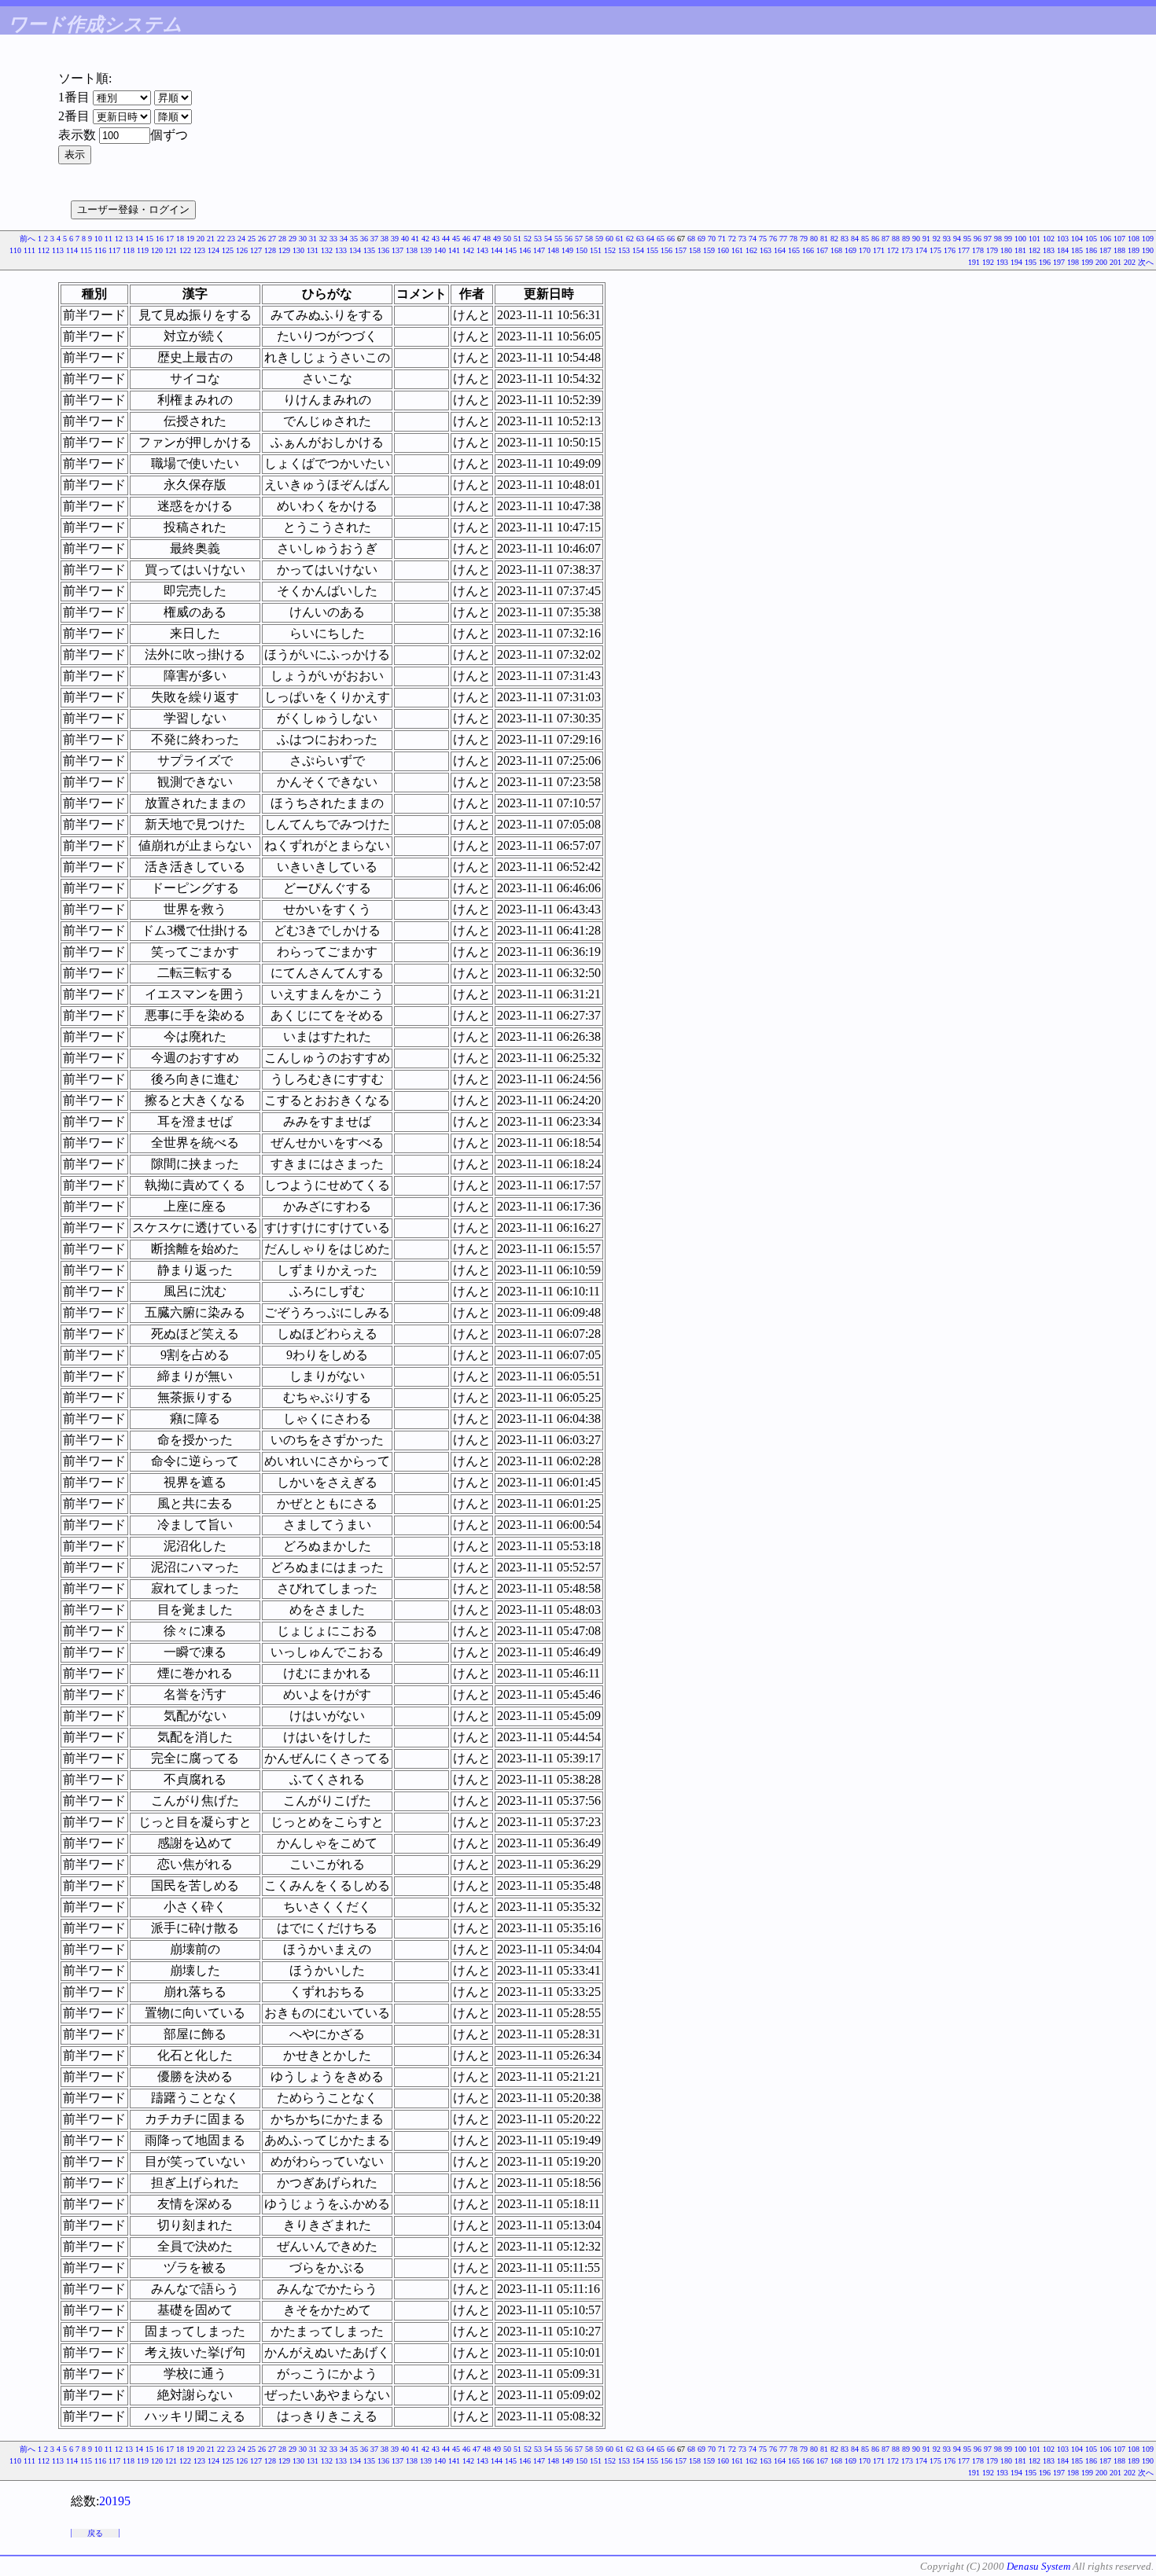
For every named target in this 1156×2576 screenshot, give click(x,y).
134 (355, 250)
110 (15, 250)
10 (98, 239)
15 (149, 239)
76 (773, 239)
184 (1063, 250)
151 (596, 250)
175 (935, 250)
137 (398, 250)
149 (567, 250)
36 (364, 239)
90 (916, 239)
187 (1105, 250)
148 (553, 250)
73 (742, 239)
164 (780, 250)
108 (1134, 239)
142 (468, 250)
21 (211, 239)
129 (284, 250)
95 (967, 239)
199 (1087, 262)
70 (712, 239)
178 (978, 250)
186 (1091, 250)
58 (589, 239)
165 (794, 250)
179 (992, 250)
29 (293, 239)
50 (507, 239)
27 (272, 239)
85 (865, 239)
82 (834, 239)
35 (354, 239)
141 (454, 250)
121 (171, 250)
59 (599, 239)
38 (385, 239)
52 (528, 239)
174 (921, 250)
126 (242, 250)
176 (950, 250)
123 (199, 250)
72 (732, 239)
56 (569, 239)
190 (1148, 250)
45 (456, 239)
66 (671, 239)
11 (109, 239)
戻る (95, 2533)
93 (947, 239)
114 (72, 250)
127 (256, 250)
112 (44, 250)
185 (1077, 250)
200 (1101, 262)
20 (201, 239)
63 (640, 239)
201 (1116, 262)
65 (661, 239)
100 (1020, 239)
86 (875, 239)
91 (926, 239)
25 (252, 239)
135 (369, 250)
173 (907, 250)
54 (548, 239)
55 (558, 239)
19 (190, 239)
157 (681, 250)
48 (487, 239)
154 (638, 250)
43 (436, 239)
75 (763, 239)
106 (1105, 239)
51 (517, 239)
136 (383, 250)
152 (610, 250)
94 (957, 239)
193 (1002, 262)
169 (850, 250)
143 (482, 250)
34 (344, 239)
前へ (28, 239)
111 (29, 250)
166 (808, 250)
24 (241, 239)
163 (766, 250)
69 (701, 239)
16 (160, 239)
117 (114, 250)
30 (303, 239)
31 (313, 239)
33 (333, 239)
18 (180, 239)
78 (793, 239)
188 (1119, 250)
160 (723, 250)
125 (228, 250)
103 (1063, 239)
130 (298, 250)
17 (170, 239)
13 (129, 239)
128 (270, 250)
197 (1059, 262)
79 (804, 239)
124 (214, 250)
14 (139, 239)
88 (896, 239)
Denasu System (1038, 2566)
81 (824, 239)
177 (964, 250)
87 (885, 239)
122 (185, 250)
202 (1130, 262)
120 (157, 250)
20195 (115, 2501)
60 (609, 239)
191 (974, 262)
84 (855, 239)
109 (1148, 239)
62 (630, 239)
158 (695, 250)
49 (497, 239)
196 (1045, 262)
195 (1031, 262)
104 (1077, 239)
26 (262, 239)
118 (129, 250)
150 (582, 250)
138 (412, 250)
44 (446, 239)
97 (988, 239)
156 (666, 250)
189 (1134, 250)
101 (1035, 239)
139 (426, 250)
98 (998, 239)
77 (783, 239)
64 (650, 239)
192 (988, 262)
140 (440, 250)
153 (624, 250)
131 (313, 250)
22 (221, 239)
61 (620, 239)
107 (1119, 239)
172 (893, 250)
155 (652, 250)
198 (1073, 262)
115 (86, 250)
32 (323, 239)
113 (58, 250)
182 (1035, 250)
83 (845, 239)
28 (282, 239)
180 (1006, 250)
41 (415, 239)
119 (143, 250)
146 (525, 250)
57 (579, 239)
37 (374, 239)
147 (539, 250)
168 (836, 250)
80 (814, 239)
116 (100, 250)
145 (511, 250)
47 (477, 239)
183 (1049, 250)
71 (722, 239)
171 (879, 250)
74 (753, 239)
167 (822, 250)
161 (737, 250)
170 (865, 250)
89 (906, 239)
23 (231, 239)
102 (1049, 239)
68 (691, 239)
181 (1020, 250)
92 (937, 239)
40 (405, 239)
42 (425, 239)
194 (1016, 262)
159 (709, 250)
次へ (1146, 262)
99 (1008, 239)
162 (751, 250)
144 (497, 250)
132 (327, 250)
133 (341, 250)
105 (1091, 239)
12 (119, 239)
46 (466, 239)
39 (395, 239)
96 (977, 239)
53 (538, 239)
